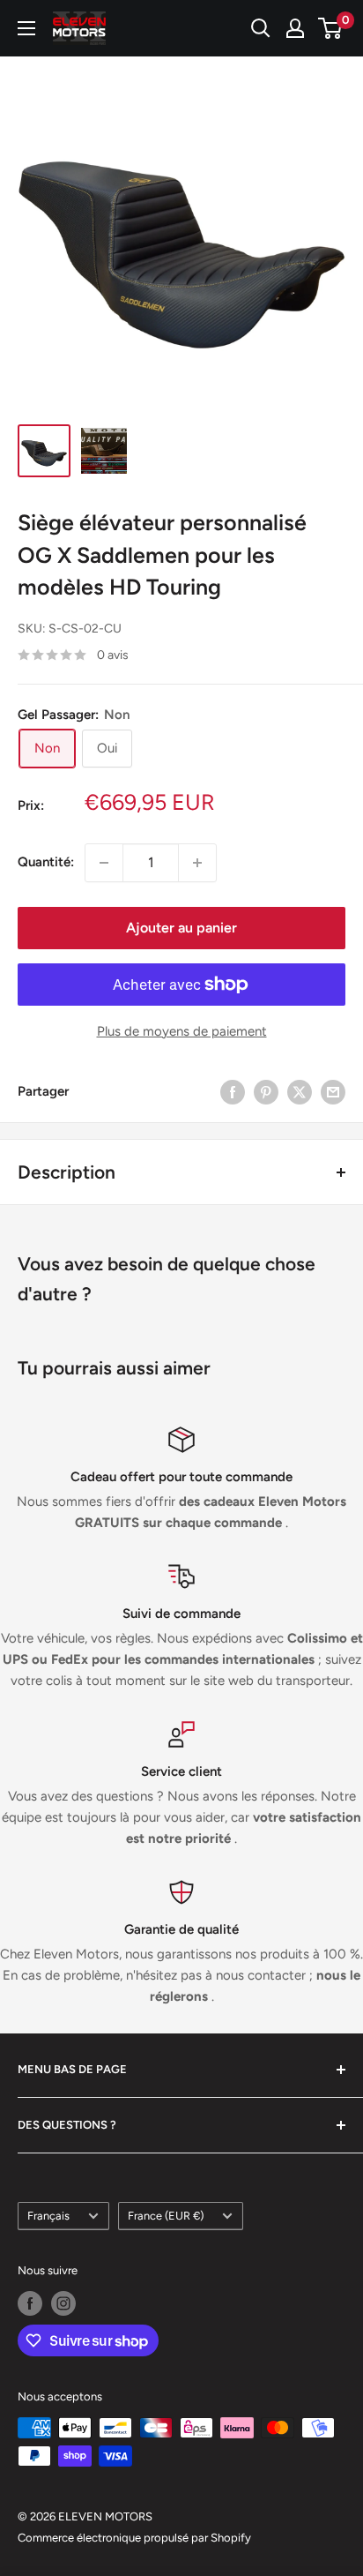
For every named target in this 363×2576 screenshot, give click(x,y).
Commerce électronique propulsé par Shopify (134, 2538)
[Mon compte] (295, 28)
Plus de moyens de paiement (182, 1031)
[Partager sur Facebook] (233, 1092)
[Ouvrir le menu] (26, 28)
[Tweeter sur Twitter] (300, 1092)
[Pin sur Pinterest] (266, 1092)
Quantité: (46, 862)
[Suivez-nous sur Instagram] (63, 2303)
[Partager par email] (333, 1092)
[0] (331, 28)
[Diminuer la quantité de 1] (104, 863)
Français (48, 2216)
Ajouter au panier (181, 928)
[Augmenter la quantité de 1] (197, 863)
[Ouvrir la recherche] (261, 28)
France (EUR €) (166, 2216)
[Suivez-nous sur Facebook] (30, 2303)
